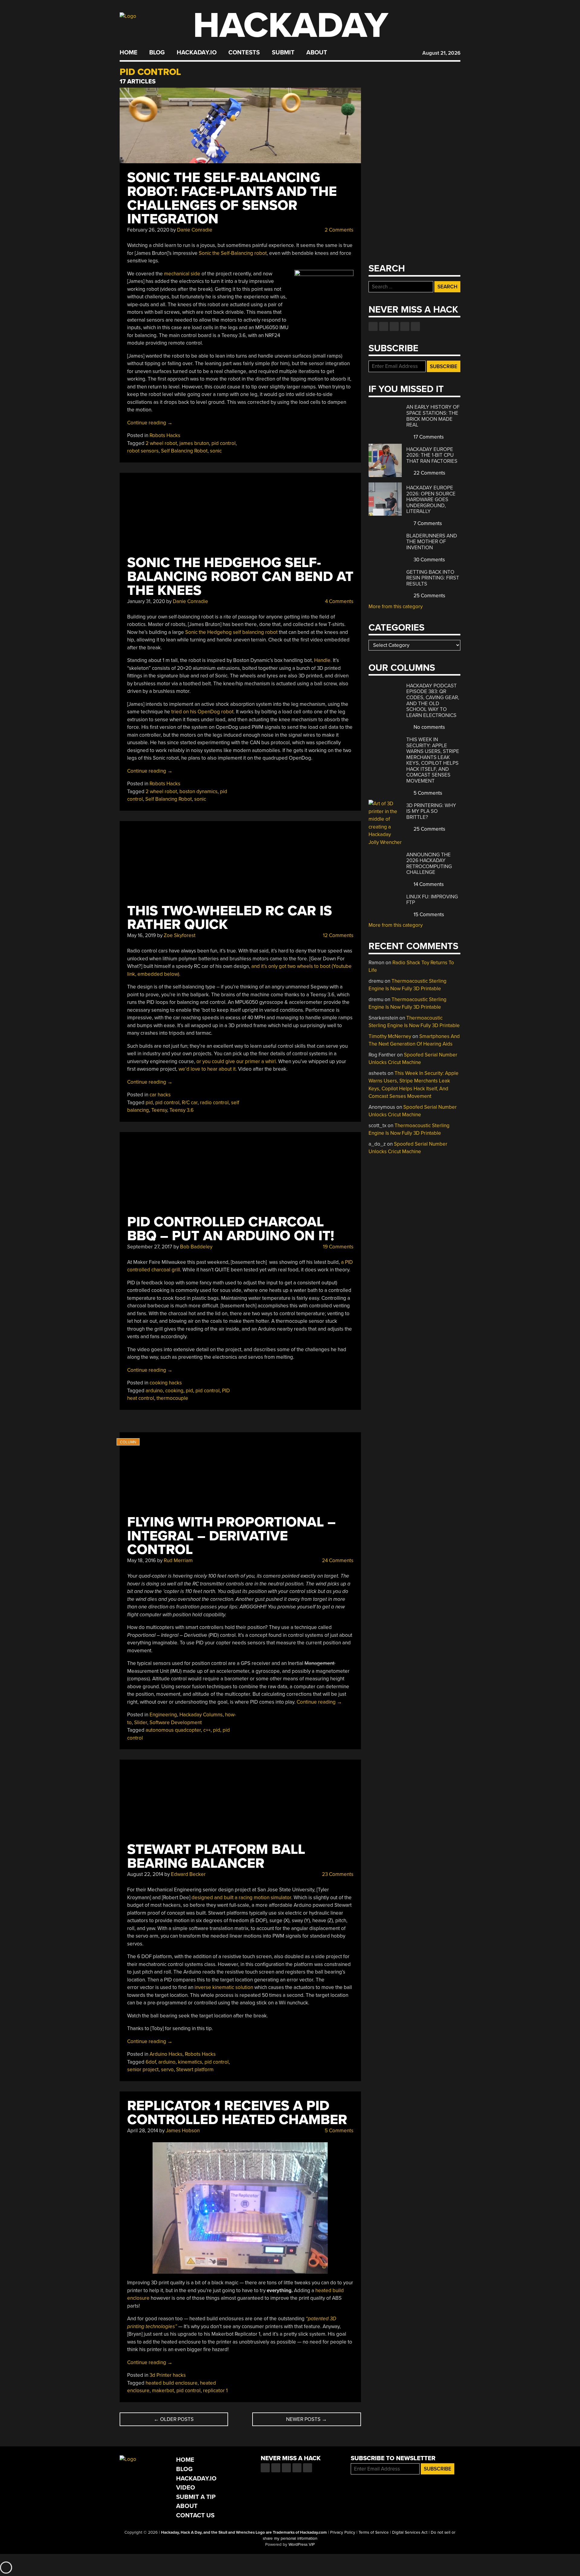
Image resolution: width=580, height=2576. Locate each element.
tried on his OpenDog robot (202, 712)
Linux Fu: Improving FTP (432, 900)
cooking (174, 1391)
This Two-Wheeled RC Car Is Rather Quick (230, 918)
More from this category (396, 607)
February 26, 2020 (148, 230)
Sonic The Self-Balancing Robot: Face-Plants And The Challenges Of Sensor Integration (232, 198)
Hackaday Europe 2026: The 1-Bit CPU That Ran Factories (432, 455)
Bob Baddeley (196, 1247)
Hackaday (291, 26)
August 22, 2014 (145, 1874)
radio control (214, 1103)
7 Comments (427, 523)
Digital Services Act (410, 2532)
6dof (151, 2062)
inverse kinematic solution (224, 1987)
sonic (216, 451)
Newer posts (306, 2419)
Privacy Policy (343, 2532)
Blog (157, 53)
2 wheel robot (161, 443)
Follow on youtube (394, 326)
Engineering (163, 1715)
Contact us (415, 326)
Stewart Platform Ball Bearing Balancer (216, 1856)
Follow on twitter (384, 326)
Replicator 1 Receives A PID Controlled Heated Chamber (237, 2113)
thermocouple (172, 1398)
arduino (154, 1391)
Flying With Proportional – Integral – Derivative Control (231, 1536)
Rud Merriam (178, 1561)
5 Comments (338, 2131)
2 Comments (338, 230)
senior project (143, 2070)
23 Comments (337, 1874)
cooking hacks (166, 1383)
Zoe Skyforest (180, 935)
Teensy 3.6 (182, 1110)
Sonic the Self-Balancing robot (233, 253)
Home (129, 53)
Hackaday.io (197, 53)
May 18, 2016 (142, 1561)
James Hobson (183, 2131)
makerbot (163, 2391)
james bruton (194, 443)
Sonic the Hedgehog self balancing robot (231, 632)
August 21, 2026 (441, 53)
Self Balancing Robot (184, 451)
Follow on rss (405, 326)
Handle (322, 660)
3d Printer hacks (168, 2375)
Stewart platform (195, 2070)
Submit (283, 53)
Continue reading (150, 423)
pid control (224, 443)
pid (149, 1103)
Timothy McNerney (390, 1036)
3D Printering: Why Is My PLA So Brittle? (431, 811)
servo (167, 2070)
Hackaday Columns (201, 1715)
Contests (244, 53)
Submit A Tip (196, 2497)
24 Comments (337, 1561)
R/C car (190, 1103)
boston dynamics (198, 792)
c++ (207, 1730)
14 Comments (428, 884)
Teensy (159, 1110)
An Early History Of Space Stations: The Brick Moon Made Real (433, 416)
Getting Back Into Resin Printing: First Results (433, 578)
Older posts (174, 2419)
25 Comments (429, 596)
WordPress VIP (302, 2545)
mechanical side (182, 274)
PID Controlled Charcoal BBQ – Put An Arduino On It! (231, 1229)
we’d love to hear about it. (208, 1069)
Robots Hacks (165, 435)
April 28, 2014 (143, 2131)
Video (186, 2488)
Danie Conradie (195, 230)
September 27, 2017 (150, 1247)
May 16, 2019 (142, 935)
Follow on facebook (373, 326)
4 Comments (339, 601)
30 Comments (429, 560)
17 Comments (428, 437)
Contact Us (195, 2515)
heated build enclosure (172, 2383)
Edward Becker (188, 1874)
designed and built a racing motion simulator (241, 1898)
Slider (141, 1723)
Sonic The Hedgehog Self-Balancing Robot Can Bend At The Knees (240, 577)
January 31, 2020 (146, 601)
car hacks (160, 1095)
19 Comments (338, 1247)
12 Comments (338, 935)
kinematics (190, 2062)
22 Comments (429, 473)
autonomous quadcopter (173, 1730)
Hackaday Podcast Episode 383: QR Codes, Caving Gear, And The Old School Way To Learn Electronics (433, 701)
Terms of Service (374, 2532)
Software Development (176, 1723)
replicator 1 (215, 2391)
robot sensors (143, 451)
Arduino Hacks (166, 2054)
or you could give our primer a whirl (236, 1061)
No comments (429, 727)
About (317, 53)
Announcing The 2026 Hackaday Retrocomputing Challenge (429, 864)
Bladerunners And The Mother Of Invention (432, 542)
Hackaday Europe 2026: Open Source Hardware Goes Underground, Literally (431, 500)
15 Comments (428, 915)
